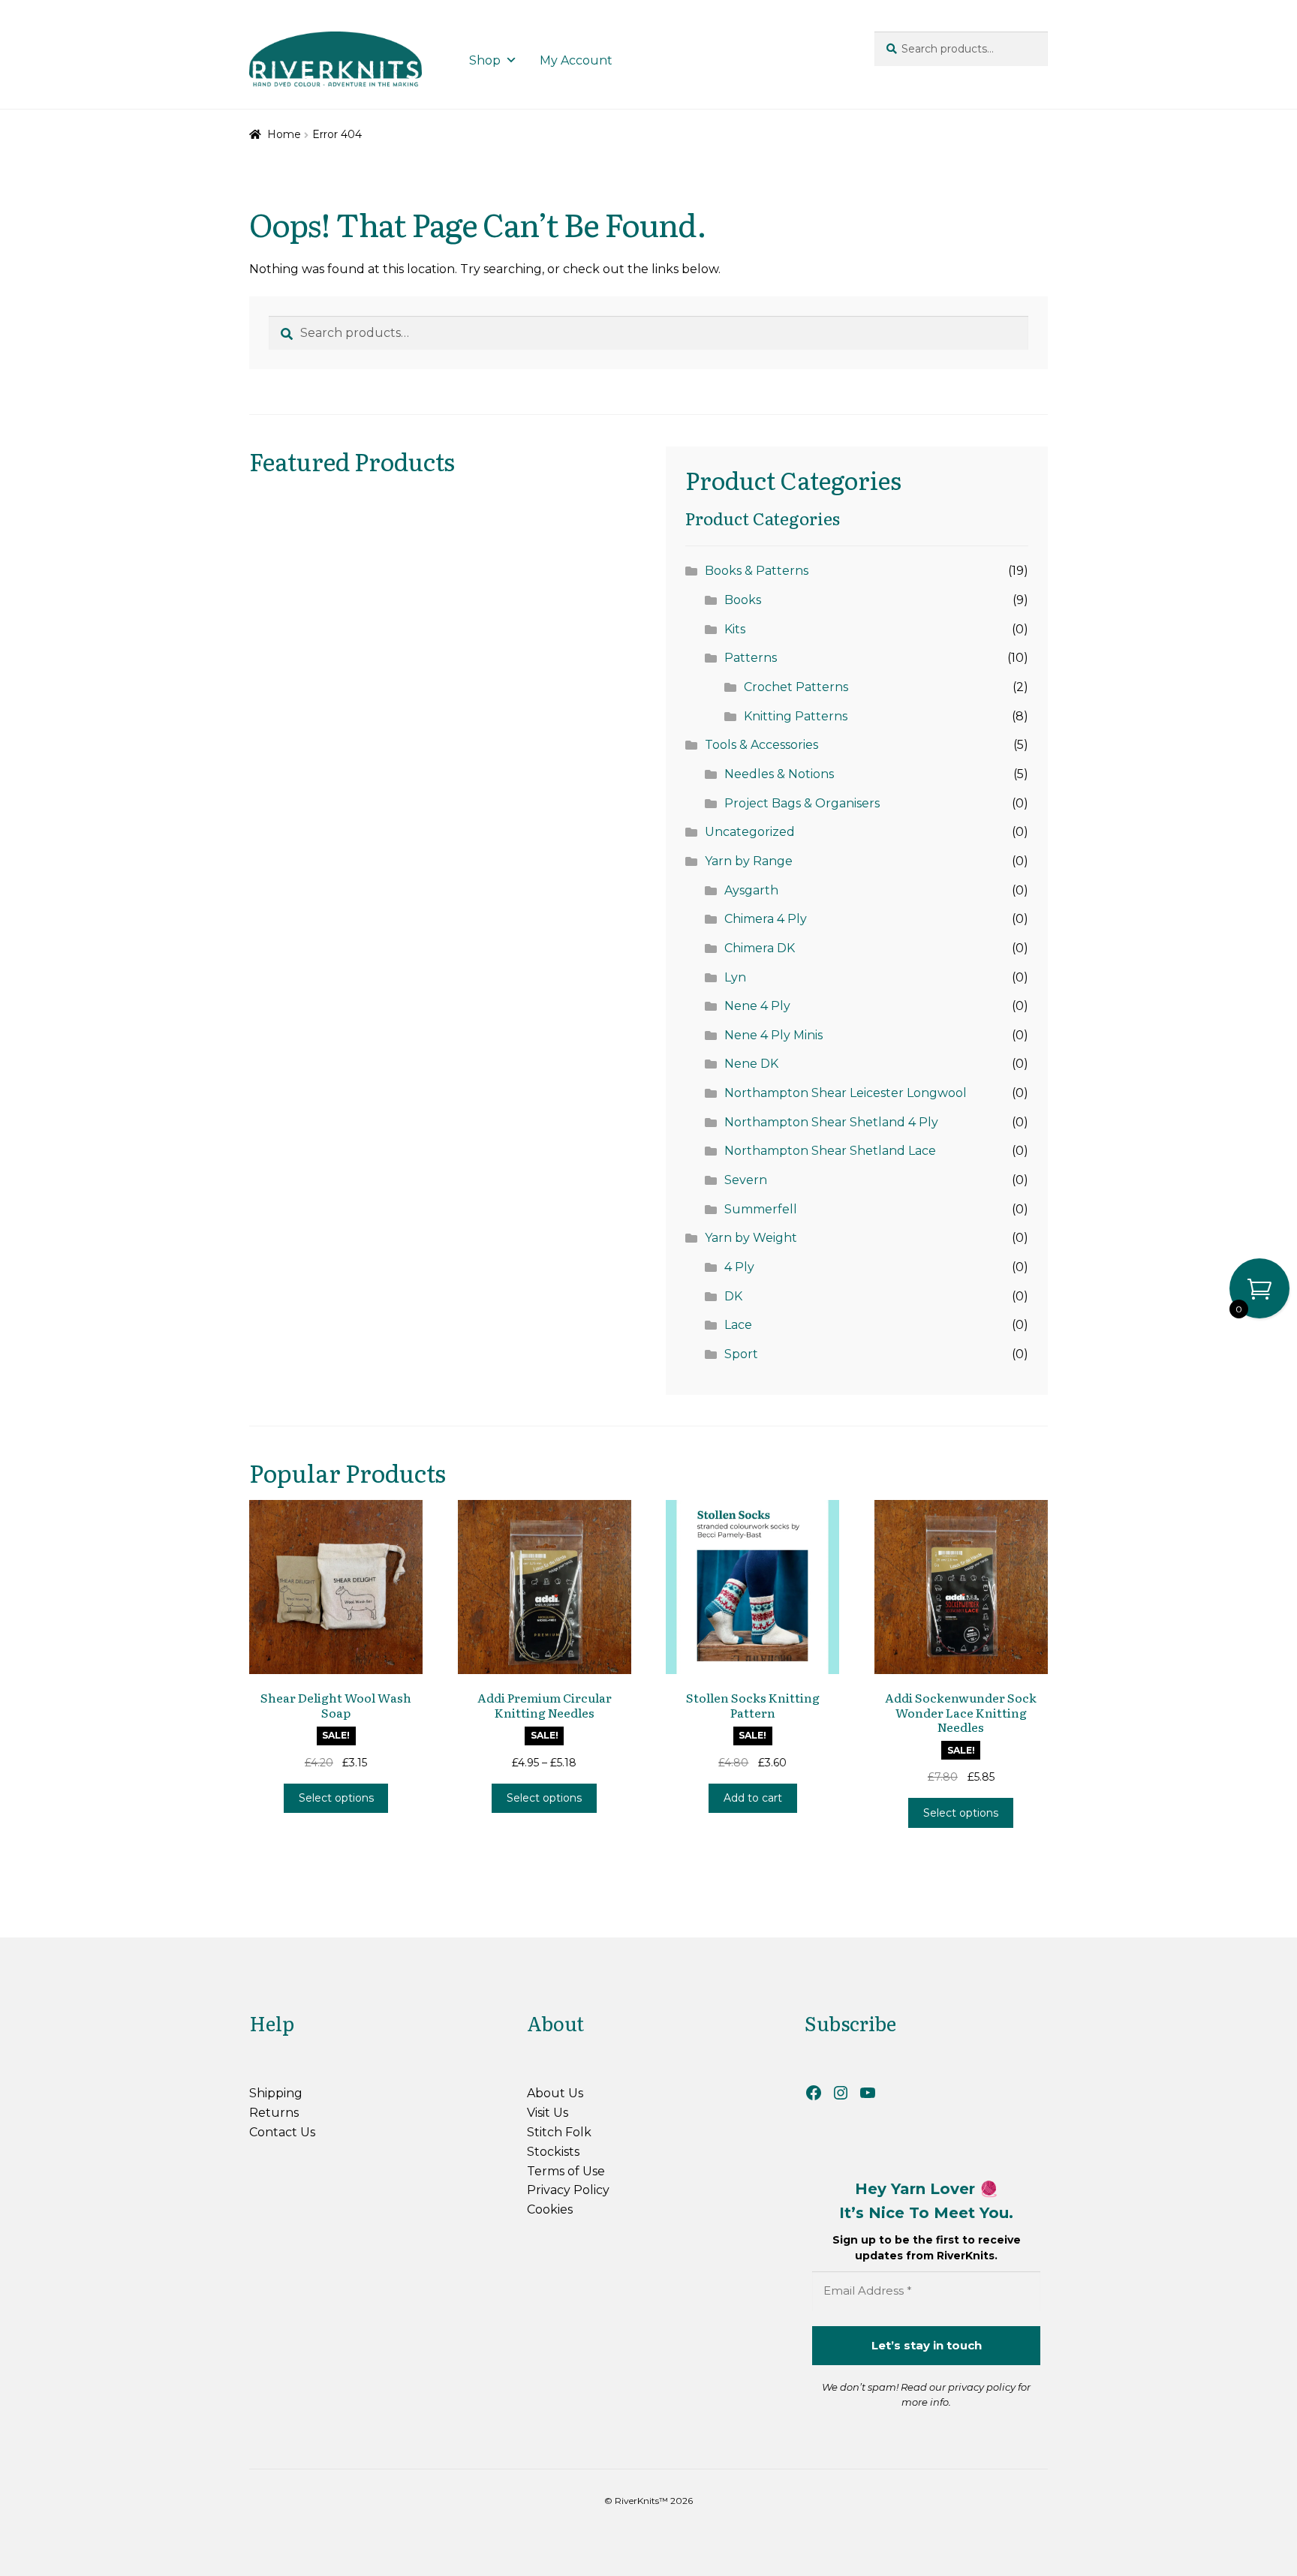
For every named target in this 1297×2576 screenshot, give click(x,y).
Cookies (550, 2209)
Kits (735, 629)
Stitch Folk (559, 2132)
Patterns (751, 658)
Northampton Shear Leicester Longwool (846, 1093)
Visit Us (548, 2113)
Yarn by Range (749, 861)
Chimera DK (760, 948)
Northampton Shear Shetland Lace (830, 1151)
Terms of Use (566, 2171)
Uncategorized (750, 832)
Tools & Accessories (761, 745)
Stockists (553, 2152)
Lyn (735, 977)
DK (733, 1296)
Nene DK (751, 1064)
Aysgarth (751, 890)
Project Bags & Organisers (802, 803)
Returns (274, 2113)
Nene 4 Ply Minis (773, 1035)
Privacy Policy (568, 2190)
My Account (576, 60)
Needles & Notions (779, 774)
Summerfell (761, 1209)
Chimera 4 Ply (766, 919)
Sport (741, 1354)
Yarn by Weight (751, 1238)
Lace (738, 1325)
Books (743, 600)
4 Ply (739, 1267)
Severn (746, 1180)
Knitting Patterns (796, 716)
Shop (485, 60)
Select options (336, 1798)
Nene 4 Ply (757, 1006)
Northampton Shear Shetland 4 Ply (831, 1122)
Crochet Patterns (796, 687)
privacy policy (982, 2387)
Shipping (276, 2093)
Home (284, 134)
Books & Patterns (757, 571)
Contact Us (282, 2132)
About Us (555, 2093)
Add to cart (753, 1798)
